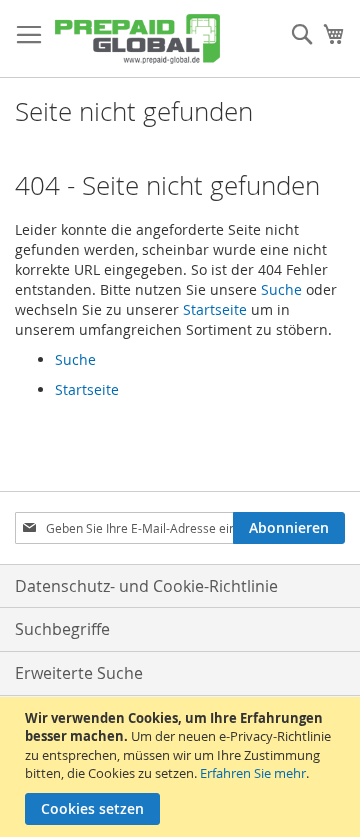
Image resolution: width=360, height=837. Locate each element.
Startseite (215, 309)
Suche (281, 289)
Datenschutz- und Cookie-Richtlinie (146, 586)
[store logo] (137, 39)
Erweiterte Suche (79, 673)
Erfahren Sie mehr (253, 773)
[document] (182, 767)
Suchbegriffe (62, 629)
